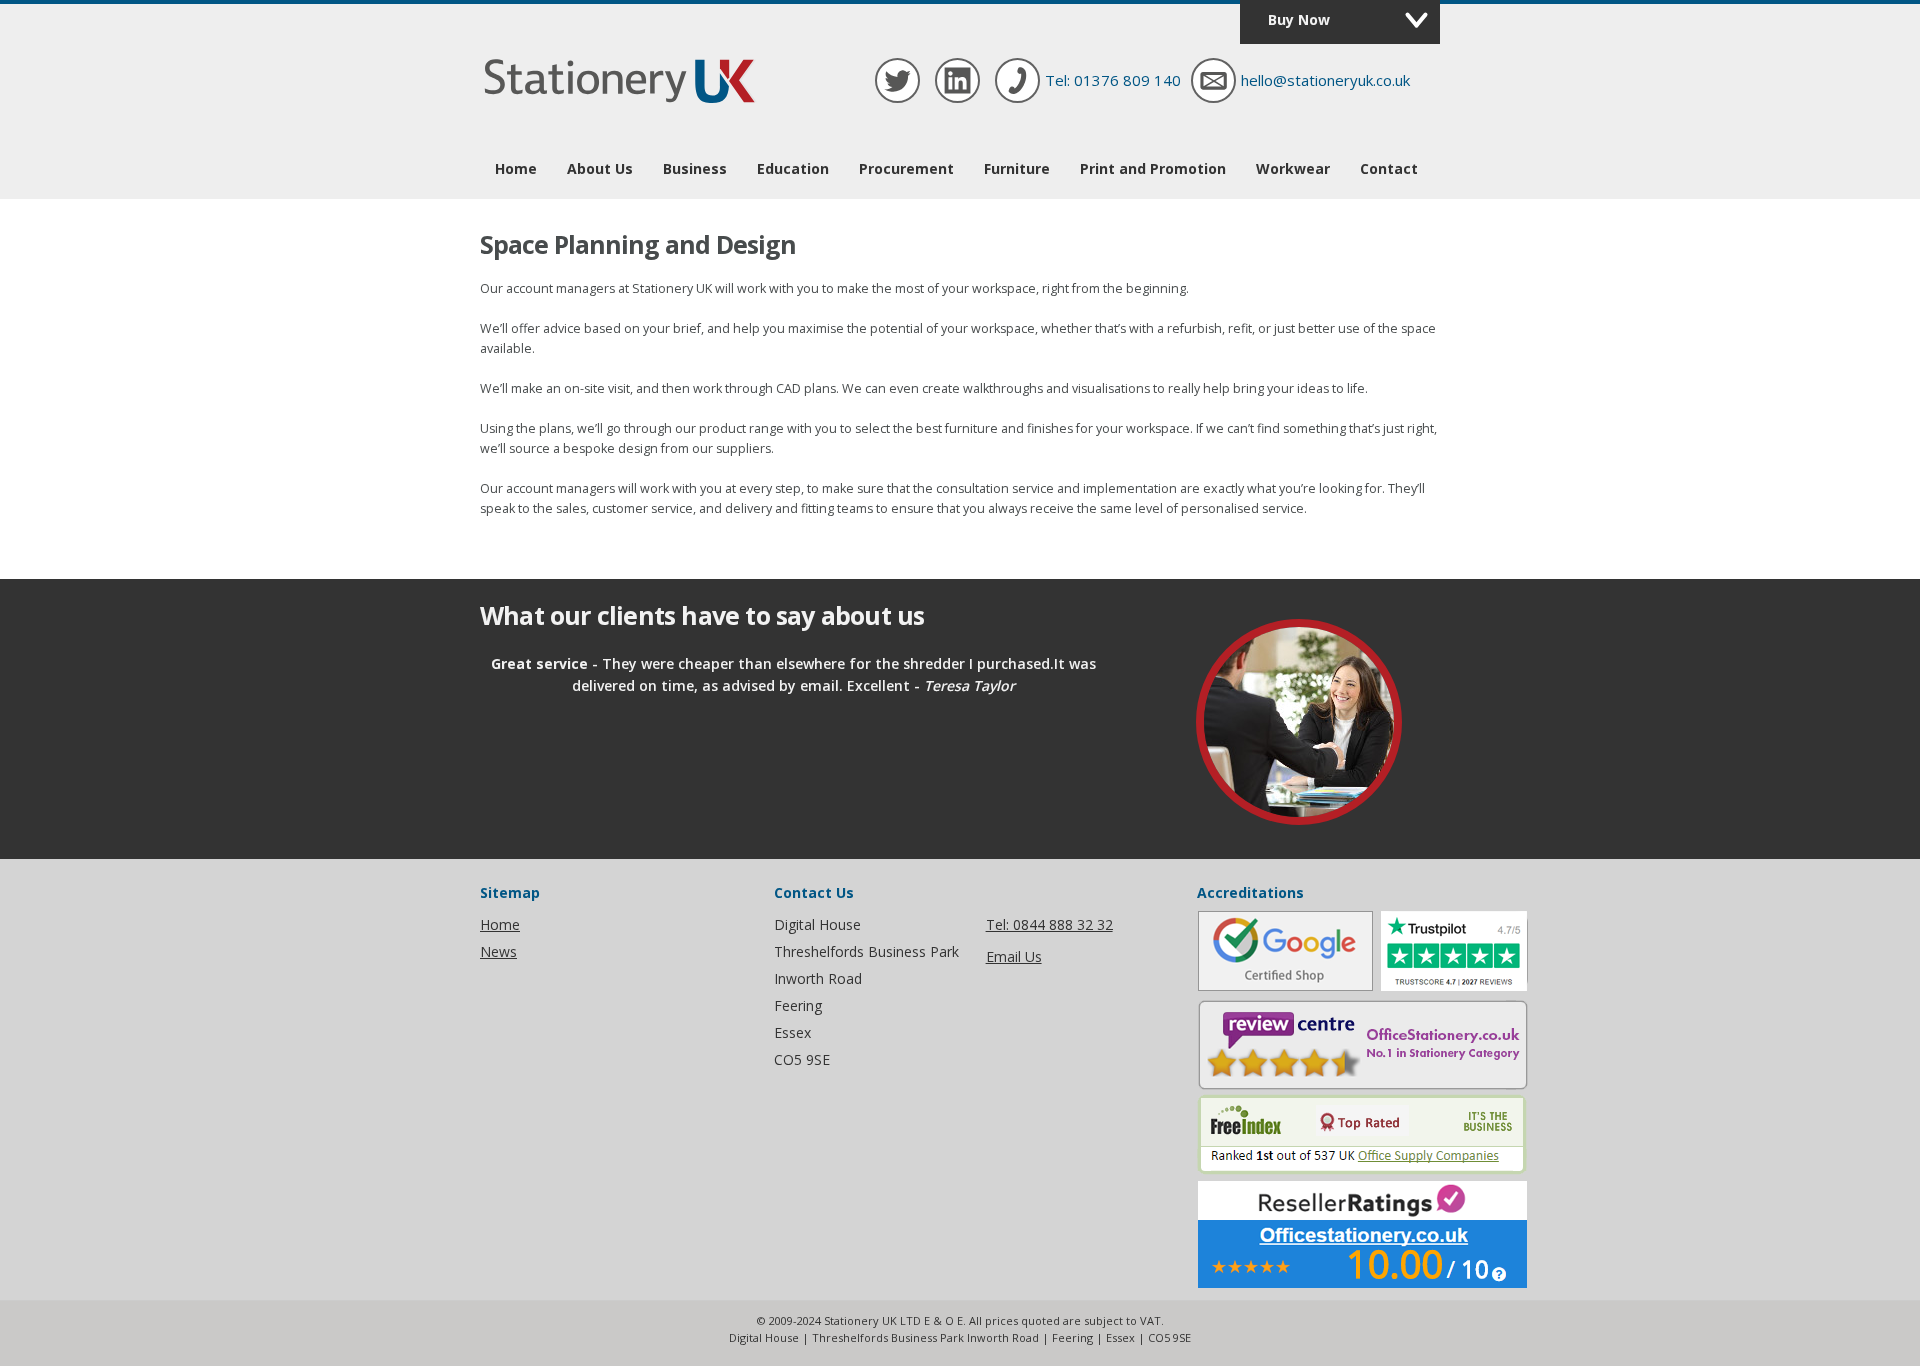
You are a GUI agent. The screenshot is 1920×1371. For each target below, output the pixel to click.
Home (516, 168)
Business (695, 168)
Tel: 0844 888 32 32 (1049, 924)
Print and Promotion (1153, 168)
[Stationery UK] (620, 102)
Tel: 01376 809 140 (1113, 80)
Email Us (1014, 956)
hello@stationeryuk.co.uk (1325, 80)
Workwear (1293, 168)
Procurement (906, 168)
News (498, 951)
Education (793, 168)
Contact (1389, 168)
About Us (600, 168)
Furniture (1017, 168)
